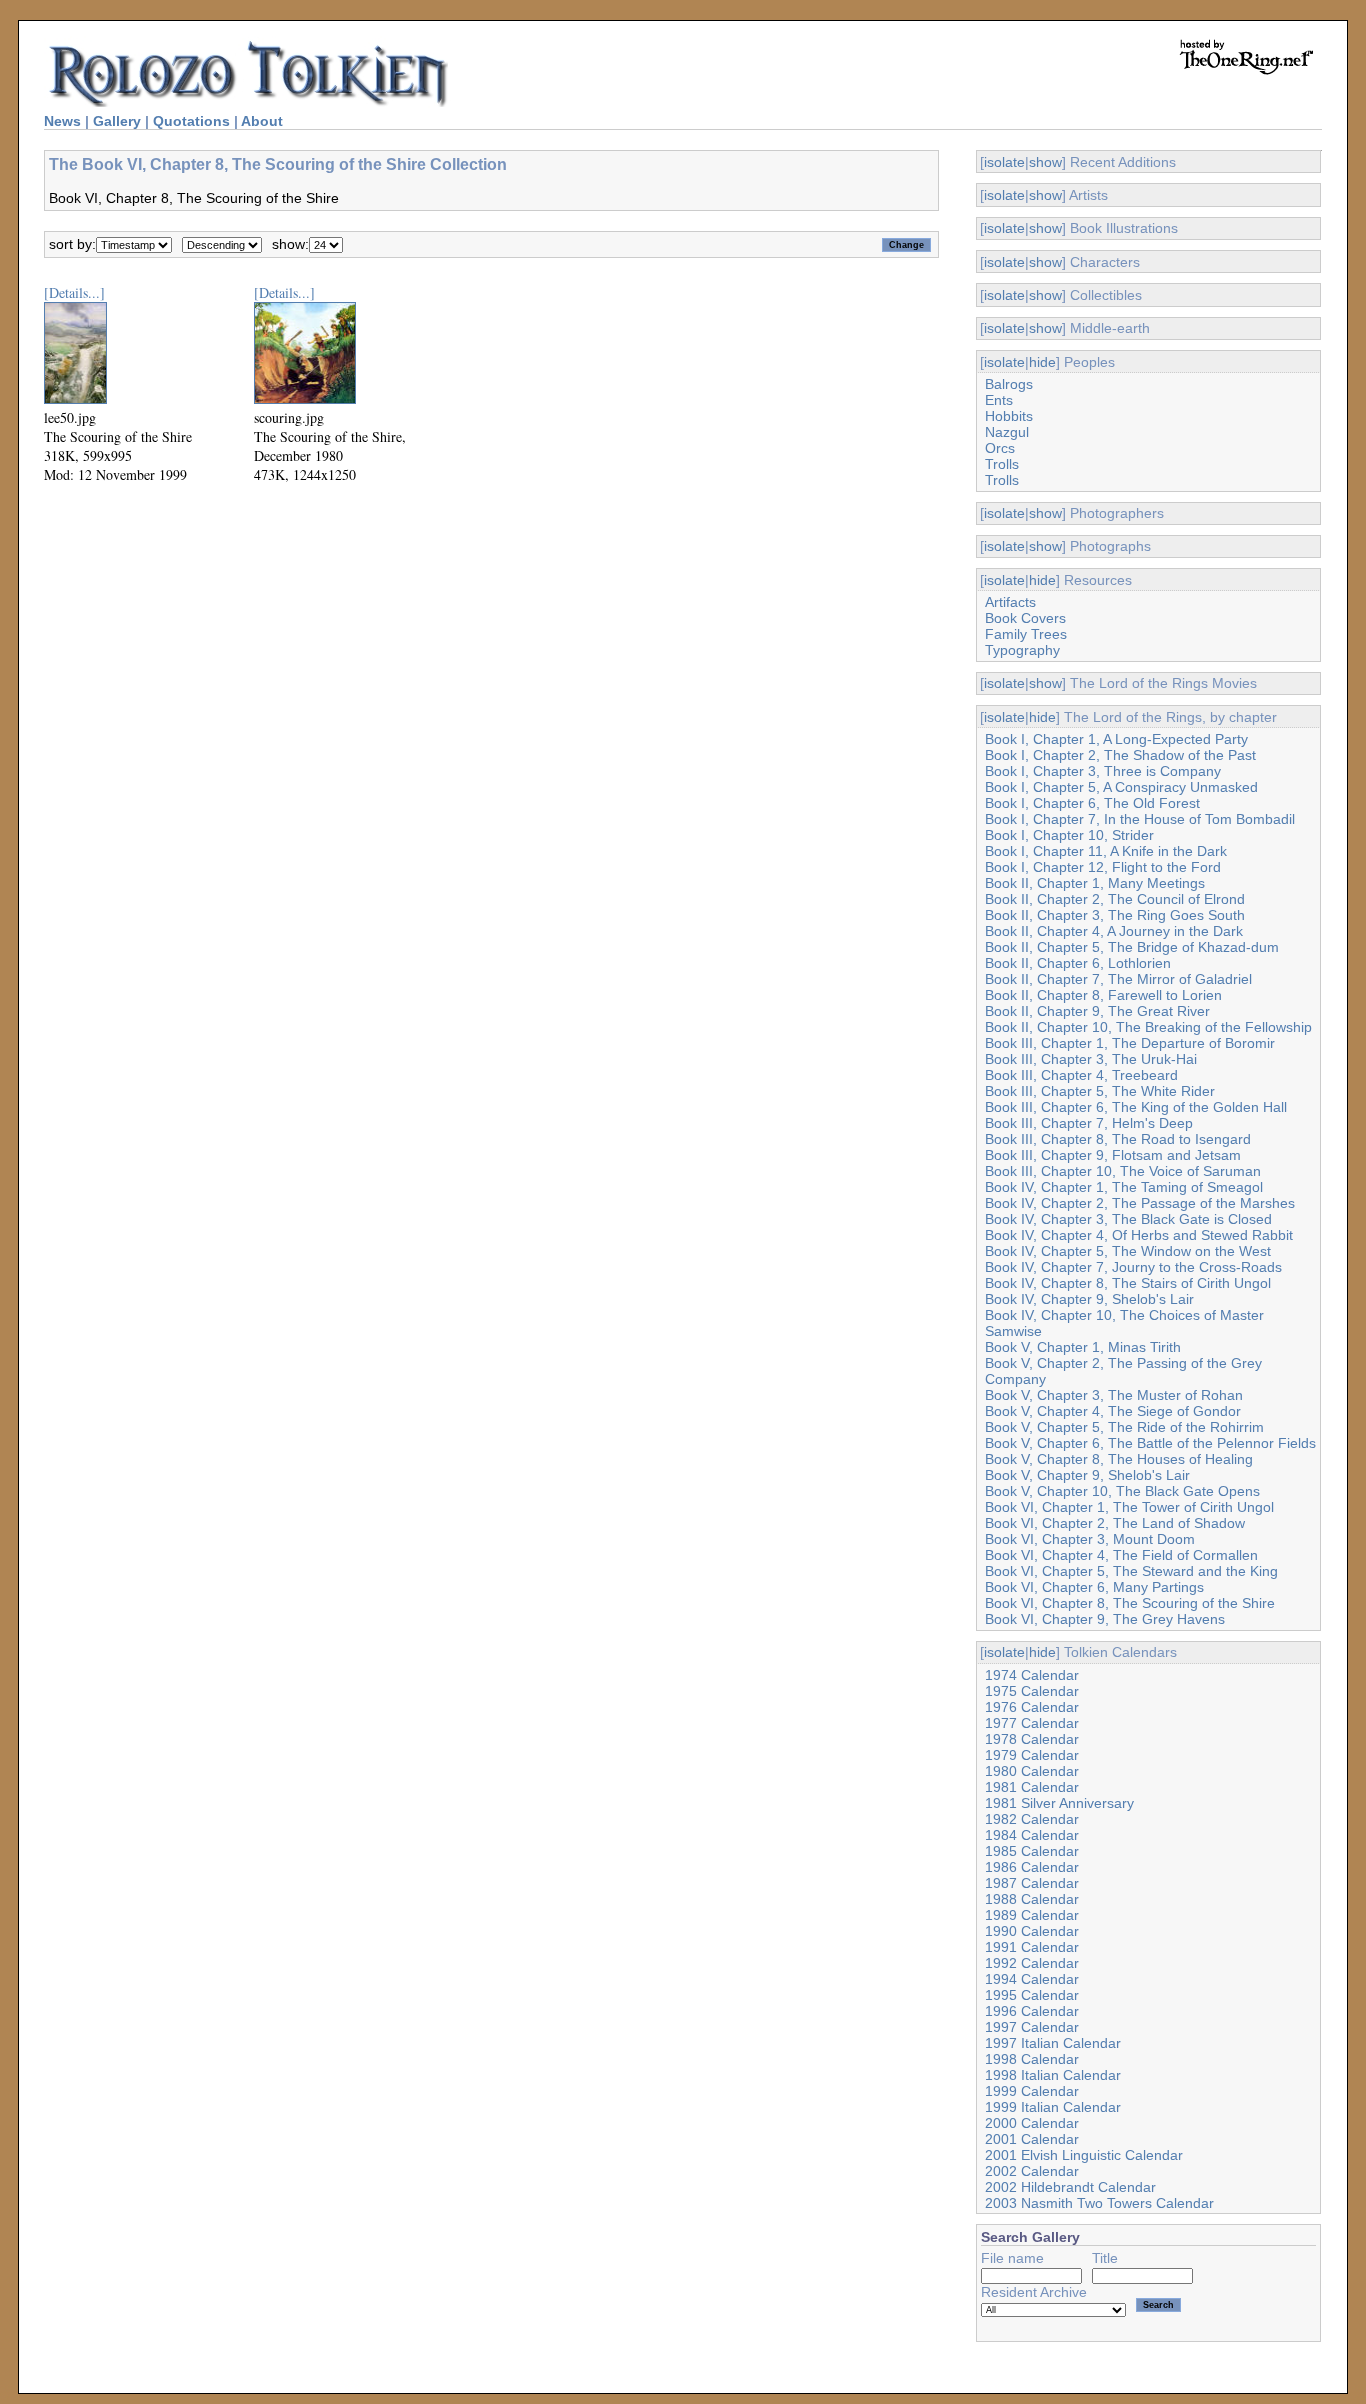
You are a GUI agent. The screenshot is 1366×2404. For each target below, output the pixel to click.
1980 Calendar (1032, 1771)
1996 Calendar (1032, 2011)
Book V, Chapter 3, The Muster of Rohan (1114, 1395)
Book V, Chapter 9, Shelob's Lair (1087, 1475)
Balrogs (1009, 384)
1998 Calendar (1032, 2059)
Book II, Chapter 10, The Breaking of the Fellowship (1148, 1027)
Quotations (191, 121)
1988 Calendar (1032, 1899)
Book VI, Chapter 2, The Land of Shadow (1115, 1523)
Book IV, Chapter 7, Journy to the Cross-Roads (1133, 1267)
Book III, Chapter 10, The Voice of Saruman (1123, 1171)
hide (1042, 362)
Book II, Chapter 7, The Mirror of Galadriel (1118, 979)
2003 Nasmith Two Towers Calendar (1099, 2203)
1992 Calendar (1032, 1963)
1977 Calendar (1032, 1723)
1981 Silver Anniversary (1059, 1803)
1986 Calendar (1032, 1867)
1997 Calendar (1032, 2027)
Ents (999, 400)
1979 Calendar (1032, 1755)
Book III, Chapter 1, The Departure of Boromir (1130, 1043)
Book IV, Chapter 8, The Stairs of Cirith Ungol (1128, 1283)
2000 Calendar (1032, 2123)
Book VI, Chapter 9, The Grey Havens (1105, 1619)
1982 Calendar (1032, 1819)
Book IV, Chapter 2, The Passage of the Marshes (1140, 1203)
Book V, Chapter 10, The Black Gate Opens (1122, 1491)
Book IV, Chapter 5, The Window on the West (1128, 1251)
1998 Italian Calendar (1053, 2075)
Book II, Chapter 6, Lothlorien (1078, 963)
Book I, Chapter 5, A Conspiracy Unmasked (1121, 787)
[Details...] (74, 292)
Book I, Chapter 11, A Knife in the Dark (1106, 851)
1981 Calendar (1032, 1787)
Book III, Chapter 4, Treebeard (1081, 1075)
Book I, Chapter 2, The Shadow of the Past (1120, 755)
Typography (1022, 650)
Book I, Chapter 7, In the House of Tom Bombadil (1140, 819)
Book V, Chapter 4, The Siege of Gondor (1113, 1411)
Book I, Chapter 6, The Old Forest (1092, 803)
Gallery (117, 121)
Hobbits (1009, 416)
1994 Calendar (1032, 1979)
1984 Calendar (1032, 1835)
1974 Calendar (1032, 1675)
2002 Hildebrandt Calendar (1070, 2187)
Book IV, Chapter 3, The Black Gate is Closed (1128, 1219)
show (1045, 162)
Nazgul (1007, 432)
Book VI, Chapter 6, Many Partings (1094, 1587)
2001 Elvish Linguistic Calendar (1084, 2155)
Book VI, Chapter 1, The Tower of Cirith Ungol (1129, 1507)
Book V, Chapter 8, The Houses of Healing (1119, 1459)
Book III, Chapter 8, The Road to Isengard (1118, 1139)
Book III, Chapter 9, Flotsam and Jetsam (1113, 1155)
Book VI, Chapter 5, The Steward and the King (1131, 1571)
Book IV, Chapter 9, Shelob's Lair (1089, 1299)
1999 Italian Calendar (1053, 2107)
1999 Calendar (1032, 2091)
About (262, 121)
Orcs (1000, 448)
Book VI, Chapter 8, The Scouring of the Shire (1130, 1603)
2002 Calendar (1032, 2171)
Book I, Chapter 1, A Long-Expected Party (1116, 739)
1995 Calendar (1032, 1995)
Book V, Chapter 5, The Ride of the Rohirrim (1124, 1427)
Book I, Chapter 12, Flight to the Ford (1103, 867)
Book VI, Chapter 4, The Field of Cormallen (1121, 1555)
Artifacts (1010, 602)
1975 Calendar (1032, 1691)
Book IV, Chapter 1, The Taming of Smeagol (1124, 1187)
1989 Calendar (1032, 1915)
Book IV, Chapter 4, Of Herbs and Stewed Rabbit (1139, 1235)
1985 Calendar (1032, 1851)
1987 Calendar (1032, 1883)
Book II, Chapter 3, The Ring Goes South (1115, 915)
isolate (1004, 162)
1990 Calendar (1032, 1931)
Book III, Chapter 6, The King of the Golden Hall (1136, 1107)
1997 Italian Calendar (1053, 2043)
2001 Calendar (1032, 2139)
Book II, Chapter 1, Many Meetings (1095, 883)
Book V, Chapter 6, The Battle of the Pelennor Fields (1150, 1443)
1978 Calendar (1032, 1739)
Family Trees (1026, 634)
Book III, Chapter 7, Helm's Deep (1089, 1123)
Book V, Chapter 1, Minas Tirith (1083, 1347)
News (62, 121)
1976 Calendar (1032, 1707)
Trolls (1002, 464)
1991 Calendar (1032, 1947)
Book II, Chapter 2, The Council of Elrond (1115, 899)
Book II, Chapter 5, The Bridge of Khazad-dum (1132, 947)
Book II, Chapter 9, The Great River (1097, 1011)
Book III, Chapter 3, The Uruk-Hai (1091, 1059)
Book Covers (1025, 618)
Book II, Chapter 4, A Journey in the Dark (1114, 931)
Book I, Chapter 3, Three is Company (1103, 771)
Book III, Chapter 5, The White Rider (1100, 1091)
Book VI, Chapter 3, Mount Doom (1090, 1539)
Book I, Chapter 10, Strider (1069, 835)
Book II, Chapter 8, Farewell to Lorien (1103, 995)
